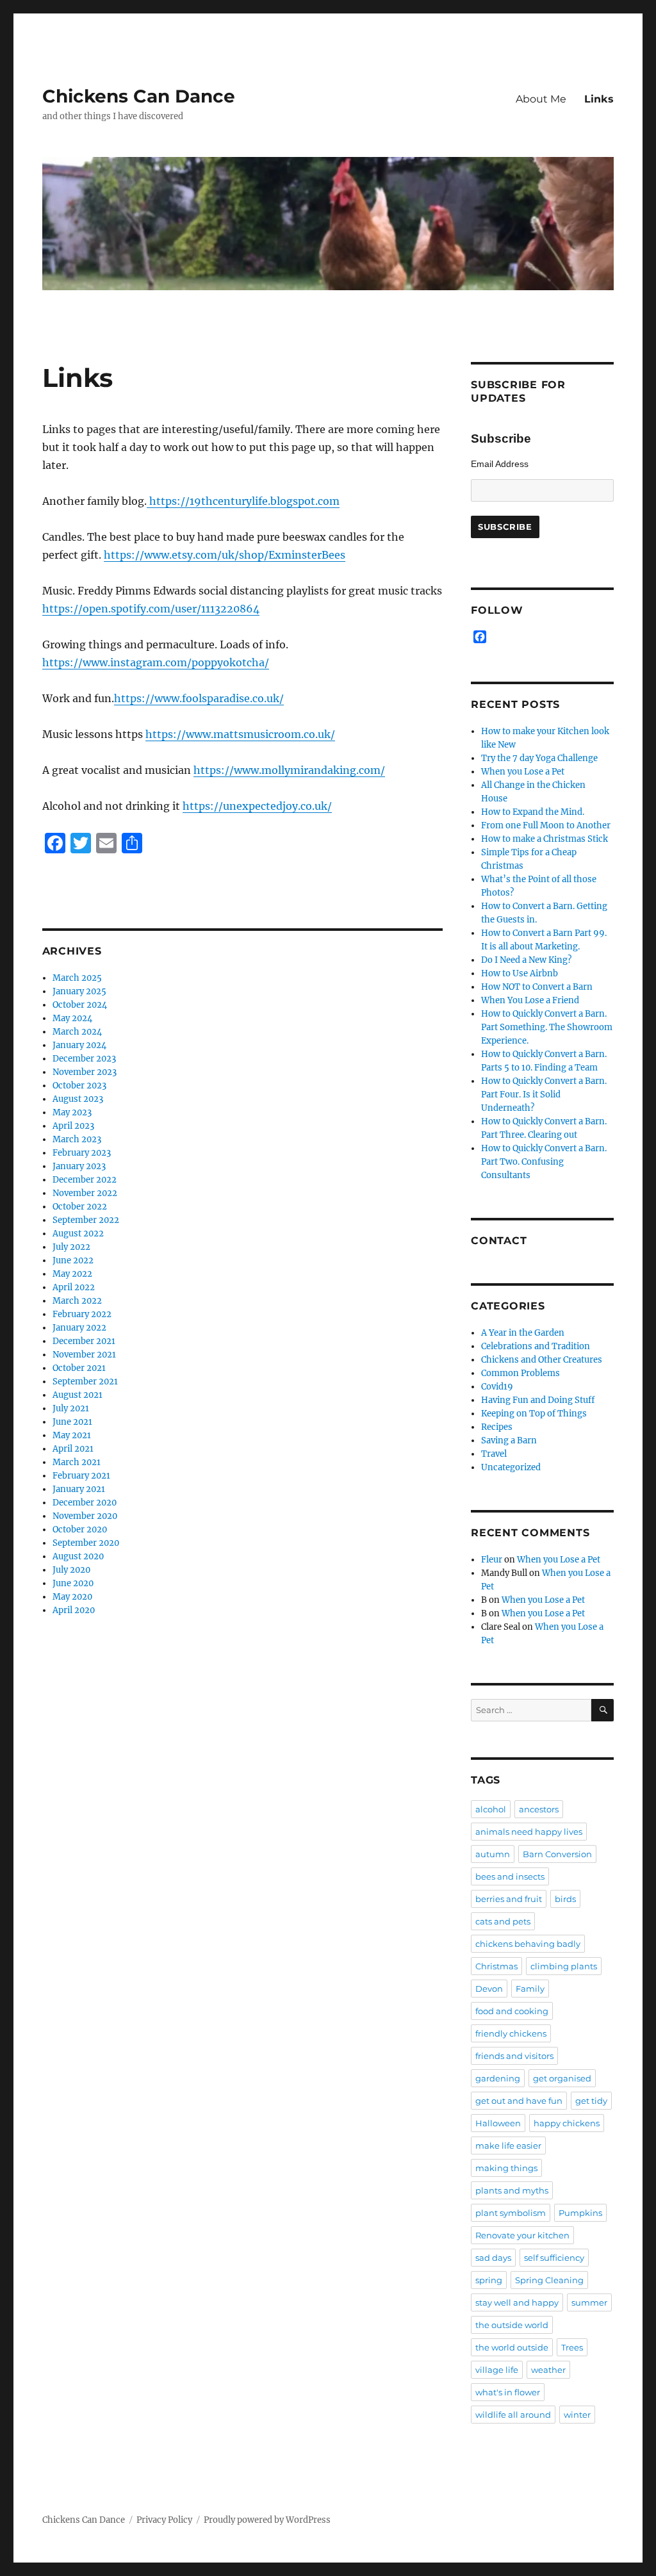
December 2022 (85, 1180)
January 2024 (79, 1045)
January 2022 (79, 1328)
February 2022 (82, 1314)
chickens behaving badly (528, 1944)
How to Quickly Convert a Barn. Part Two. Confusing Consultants (544, 1162)
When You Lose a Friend (530, 1000)
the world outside (512, 2347)
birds (565, 1899)
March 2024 (77, 1032)
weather (548, 2370)
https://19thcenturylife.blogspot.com (243, 501)
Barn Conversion (557, 1854)
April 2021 (73, 1449)
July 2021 (71, 1408)
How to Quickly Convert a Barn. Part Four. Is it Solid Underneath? (544, 1095)
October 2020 (80, 1530)
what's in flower (508, 2392)
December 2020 (85, 1503)
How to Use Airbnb (520, 973)
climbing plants (564, 1966)
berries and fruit (509, 1899)
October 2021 (79, 1368)
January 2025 (79, 991)
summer (589, 2302)
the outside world (512, 2325)
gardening (498, 2078)
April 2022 (74, 1287)
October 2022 (80, 1207)
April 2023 (73, 1126)
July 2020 (71, 1570)
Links (599, 99)
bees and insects (510, 1876)
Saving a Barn (509, 1440)
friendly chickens (511, 2033)
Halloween (498, 2123)
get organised (562, 2078)
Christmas (496, 1966)
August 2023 (78, 1099)
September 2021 (85, 1382)
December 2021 (84, 1341)
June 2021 (72, 1422)
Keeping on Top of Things (534, 1414)
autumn (493, 1854)
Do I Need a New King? (526, 960)
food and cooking (512, 2011)
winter (577, 2415)
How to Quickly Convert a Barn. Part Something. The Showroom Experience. (547, 1027)
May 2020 (72, 1597)
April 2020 (74, 1610)
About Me (541, 99)
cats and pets (503, 1921)
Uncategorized (511, 1467)
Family (530, 1989)
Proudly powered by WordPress (267, 2520)
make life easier (508, 2145)
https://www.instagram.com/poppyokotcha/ (156, 662)
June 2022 (73, 1260)
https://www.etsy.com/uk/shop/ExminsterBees (225, 555)
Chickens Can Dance (139, 96)
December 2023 (84, 1059)
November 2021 (84, 1355)
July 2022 (71, 1247)
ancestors (539, 1809)
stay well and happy (517, 2302)
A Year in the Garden (523, 1333)
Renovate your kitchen (522, 2235)
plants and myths (512, 2190)
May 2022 (72, 1274)
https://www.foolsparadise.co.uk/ (199, 698)
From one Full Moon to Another (546, 825)
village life (497, 2370)
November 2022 (85, 1193)
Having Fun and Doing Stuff (538, 1400)
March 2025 (77, 978)
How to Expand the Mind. (533, 812)
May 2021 (72, 1435)
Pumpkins (580, 2213)
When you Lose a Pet (523, 772)
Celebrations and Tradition (536, 1346)
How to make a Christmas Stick (545, 839)
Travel (494, 1454)
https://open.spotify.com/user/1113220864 (151, 609)
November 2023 (85, 1072)
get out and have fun (519, 2101)
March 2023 (77, 1139)
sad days (493, 2258)
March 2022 (77, 1301)
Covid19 (497, 1387)
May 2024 (72, 1018)
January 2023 (79, 1166)
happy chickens (567, 2123)
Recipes (497, 1427)
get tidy (591, 2101)
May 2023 (72, 1112)
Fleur (492, 1560)
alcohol (491, 1809)
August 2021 (78, 1395)
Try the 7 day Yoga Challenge (539, 758)
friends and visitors (514, 2056)
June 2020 (73, 1583)
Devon (489, 1989)
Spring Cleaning (549, 2280)
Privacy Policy (164, 2520)
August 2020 (78, 1556)
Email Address (500, 464)
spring (489, 2280)
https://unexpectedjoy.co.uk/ (257, 806)
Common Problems (521, 1373)
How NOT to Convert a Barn (537, 987)
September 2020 (86, 1543)
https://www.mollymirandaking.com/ (289, 770)
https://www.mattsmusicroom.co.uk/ (240, 734)
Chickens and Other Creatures (542, 1360)
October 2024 (80, 1005)
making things (506, 2168)
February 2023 (82, 1153)
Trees (572, 2347)
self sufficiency (554, 2258)
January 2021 (79, 1489)
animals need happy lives (529, 1832)
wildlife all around (513, 2415)
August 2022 (78, 1234)
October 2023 (79, 1086)
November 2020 (85, 1516)
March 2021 (77, 1462)
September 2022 (86, 1220)
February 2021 (81, 1476)
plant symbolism (511, 2213)
